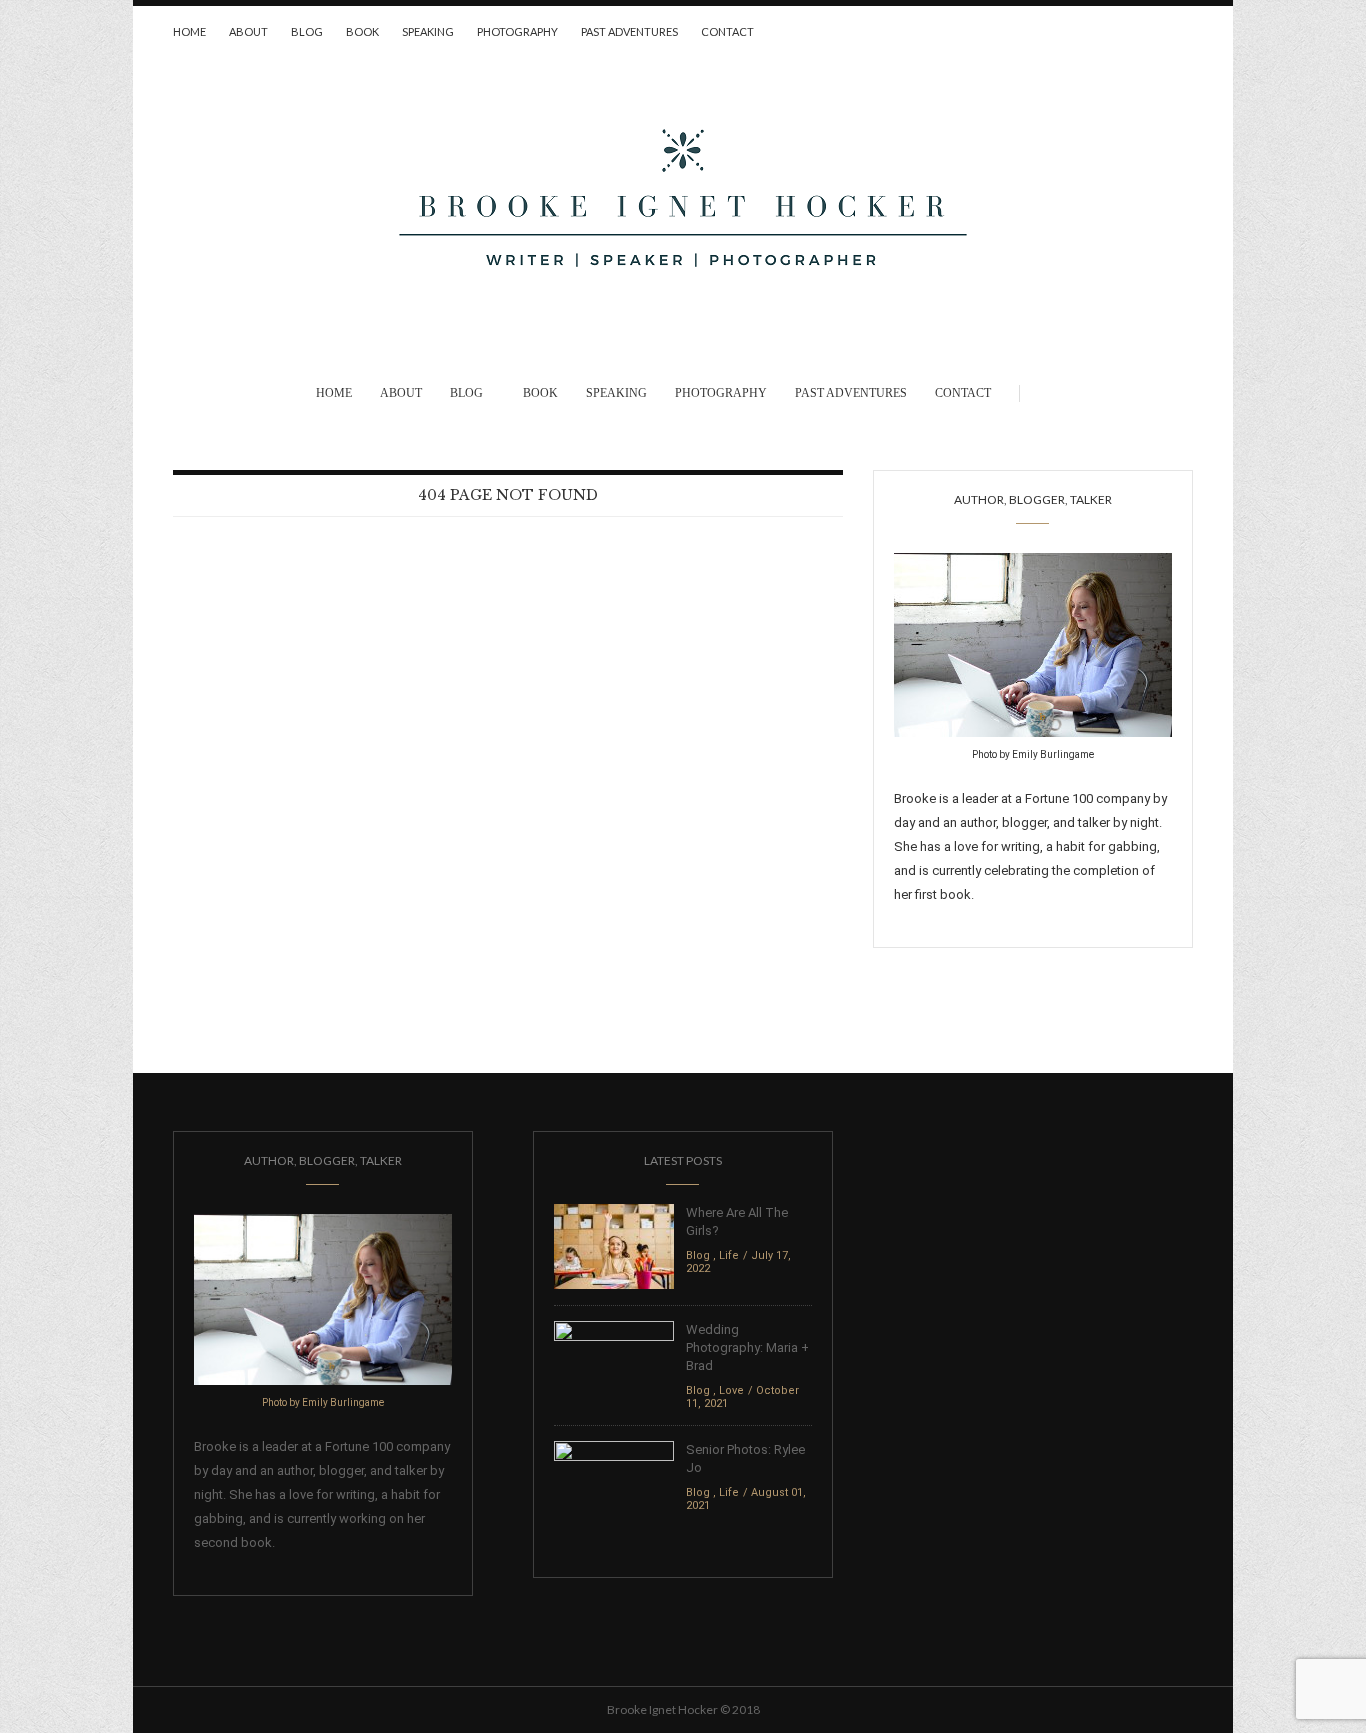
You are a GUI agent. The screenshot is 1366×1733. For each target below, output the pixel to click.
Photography (517, 31)
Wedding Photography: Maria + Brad (747, 1347)
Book (362, 31)
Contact (727, 31)
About (248, 31)
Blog (307, 31)
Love (731, 1390)
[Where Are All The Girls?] (614, 1245)
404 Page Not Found (508, 495)
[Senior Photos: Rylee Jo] (614, 1482)
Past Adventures (629, 31)
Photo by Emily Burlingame (1033, 754)
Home (189, 31)
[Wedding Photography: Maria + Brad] (614, 1362)
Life (729, 1255)
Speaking (428, 31)
